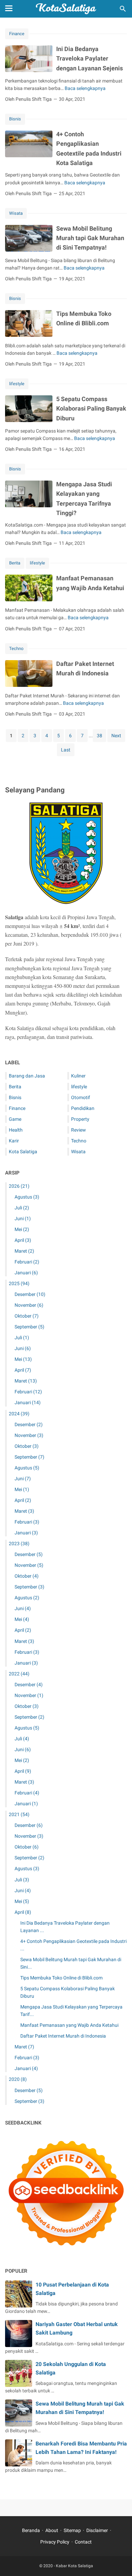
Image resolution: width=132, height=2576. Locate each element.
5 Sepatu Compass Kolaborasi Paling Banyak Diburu (91, 409)
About (52, 2530)
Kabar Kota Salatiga (74, 2566)
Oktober (27, 1316)
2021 (19, 1814)
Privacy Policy (55, 2542)
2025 (19, 1283)
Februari (27, 1262)
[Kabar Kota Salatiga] (66, 9)
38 (100, 736)
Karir (14, 1141)
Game (15, 1119)
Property (80, 1119)
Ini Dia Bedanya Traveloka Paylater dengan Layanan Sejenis (90, 59)
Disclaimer (97, 2530)
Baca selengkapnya (85, 88)
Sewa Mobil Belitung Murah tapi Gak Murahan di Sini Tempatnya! (90, 238)
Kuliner (78, 1076)
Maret (24, 1251)
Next (116, 736)
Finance (17, 34)
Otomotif (81, 1097)
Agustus (27, 1197)
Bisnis (15, 119)
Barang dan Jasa (27, 1076)
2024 (19, 1414)
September (29, 1327)
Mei (22, 1229)
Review (79, 1130)
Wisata (16, 213)
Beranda (31, 2530)
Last (66, 750)
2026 (19, 1186)
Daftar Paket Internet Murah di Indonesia (63, 2036)
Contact (83, 2542)
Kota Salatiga (23, 1152)
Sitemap (72, 2530)
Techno (16, 648)
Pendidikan (83, 1108)
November (29, 1305)
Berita (15, 563)
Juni (23, 1219)
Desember (30, 1294)
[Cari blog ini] (123, 9)
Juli (22, 1208)
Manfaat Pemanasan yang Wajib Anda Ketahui (69, 2025)
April (23, 1240)
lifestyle (17, 384)
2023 (19, 1544)
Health (16, 1130)
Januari (26, 1273)
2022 (19, 1674)
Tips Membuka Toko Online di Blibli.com (61, 1978)
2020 (18, 2079)
